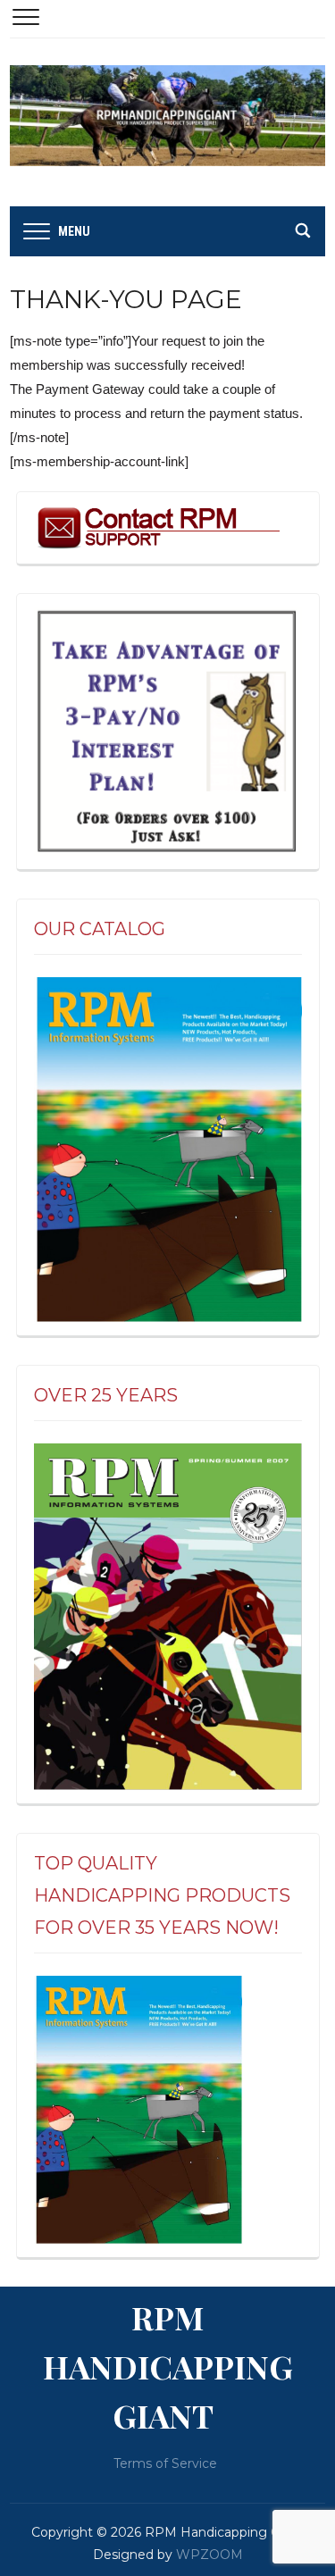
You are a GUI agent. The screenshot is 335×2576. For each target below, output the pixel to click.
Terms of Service (165, 2463)
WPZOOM (209, 2555)
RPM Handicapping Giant (168, 2366)
